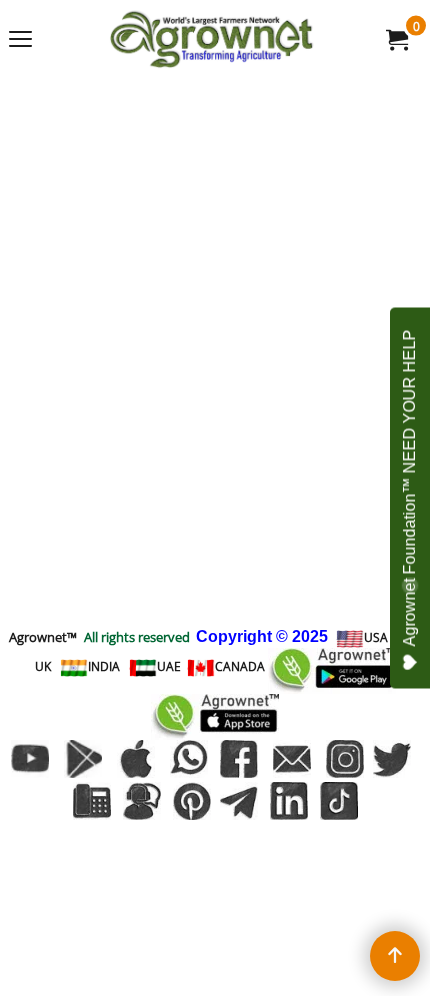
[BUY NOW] (396, 39)
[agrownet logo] (211, 39)
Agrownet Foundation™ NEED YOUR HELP (409, 488)
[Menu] (20, 41)
